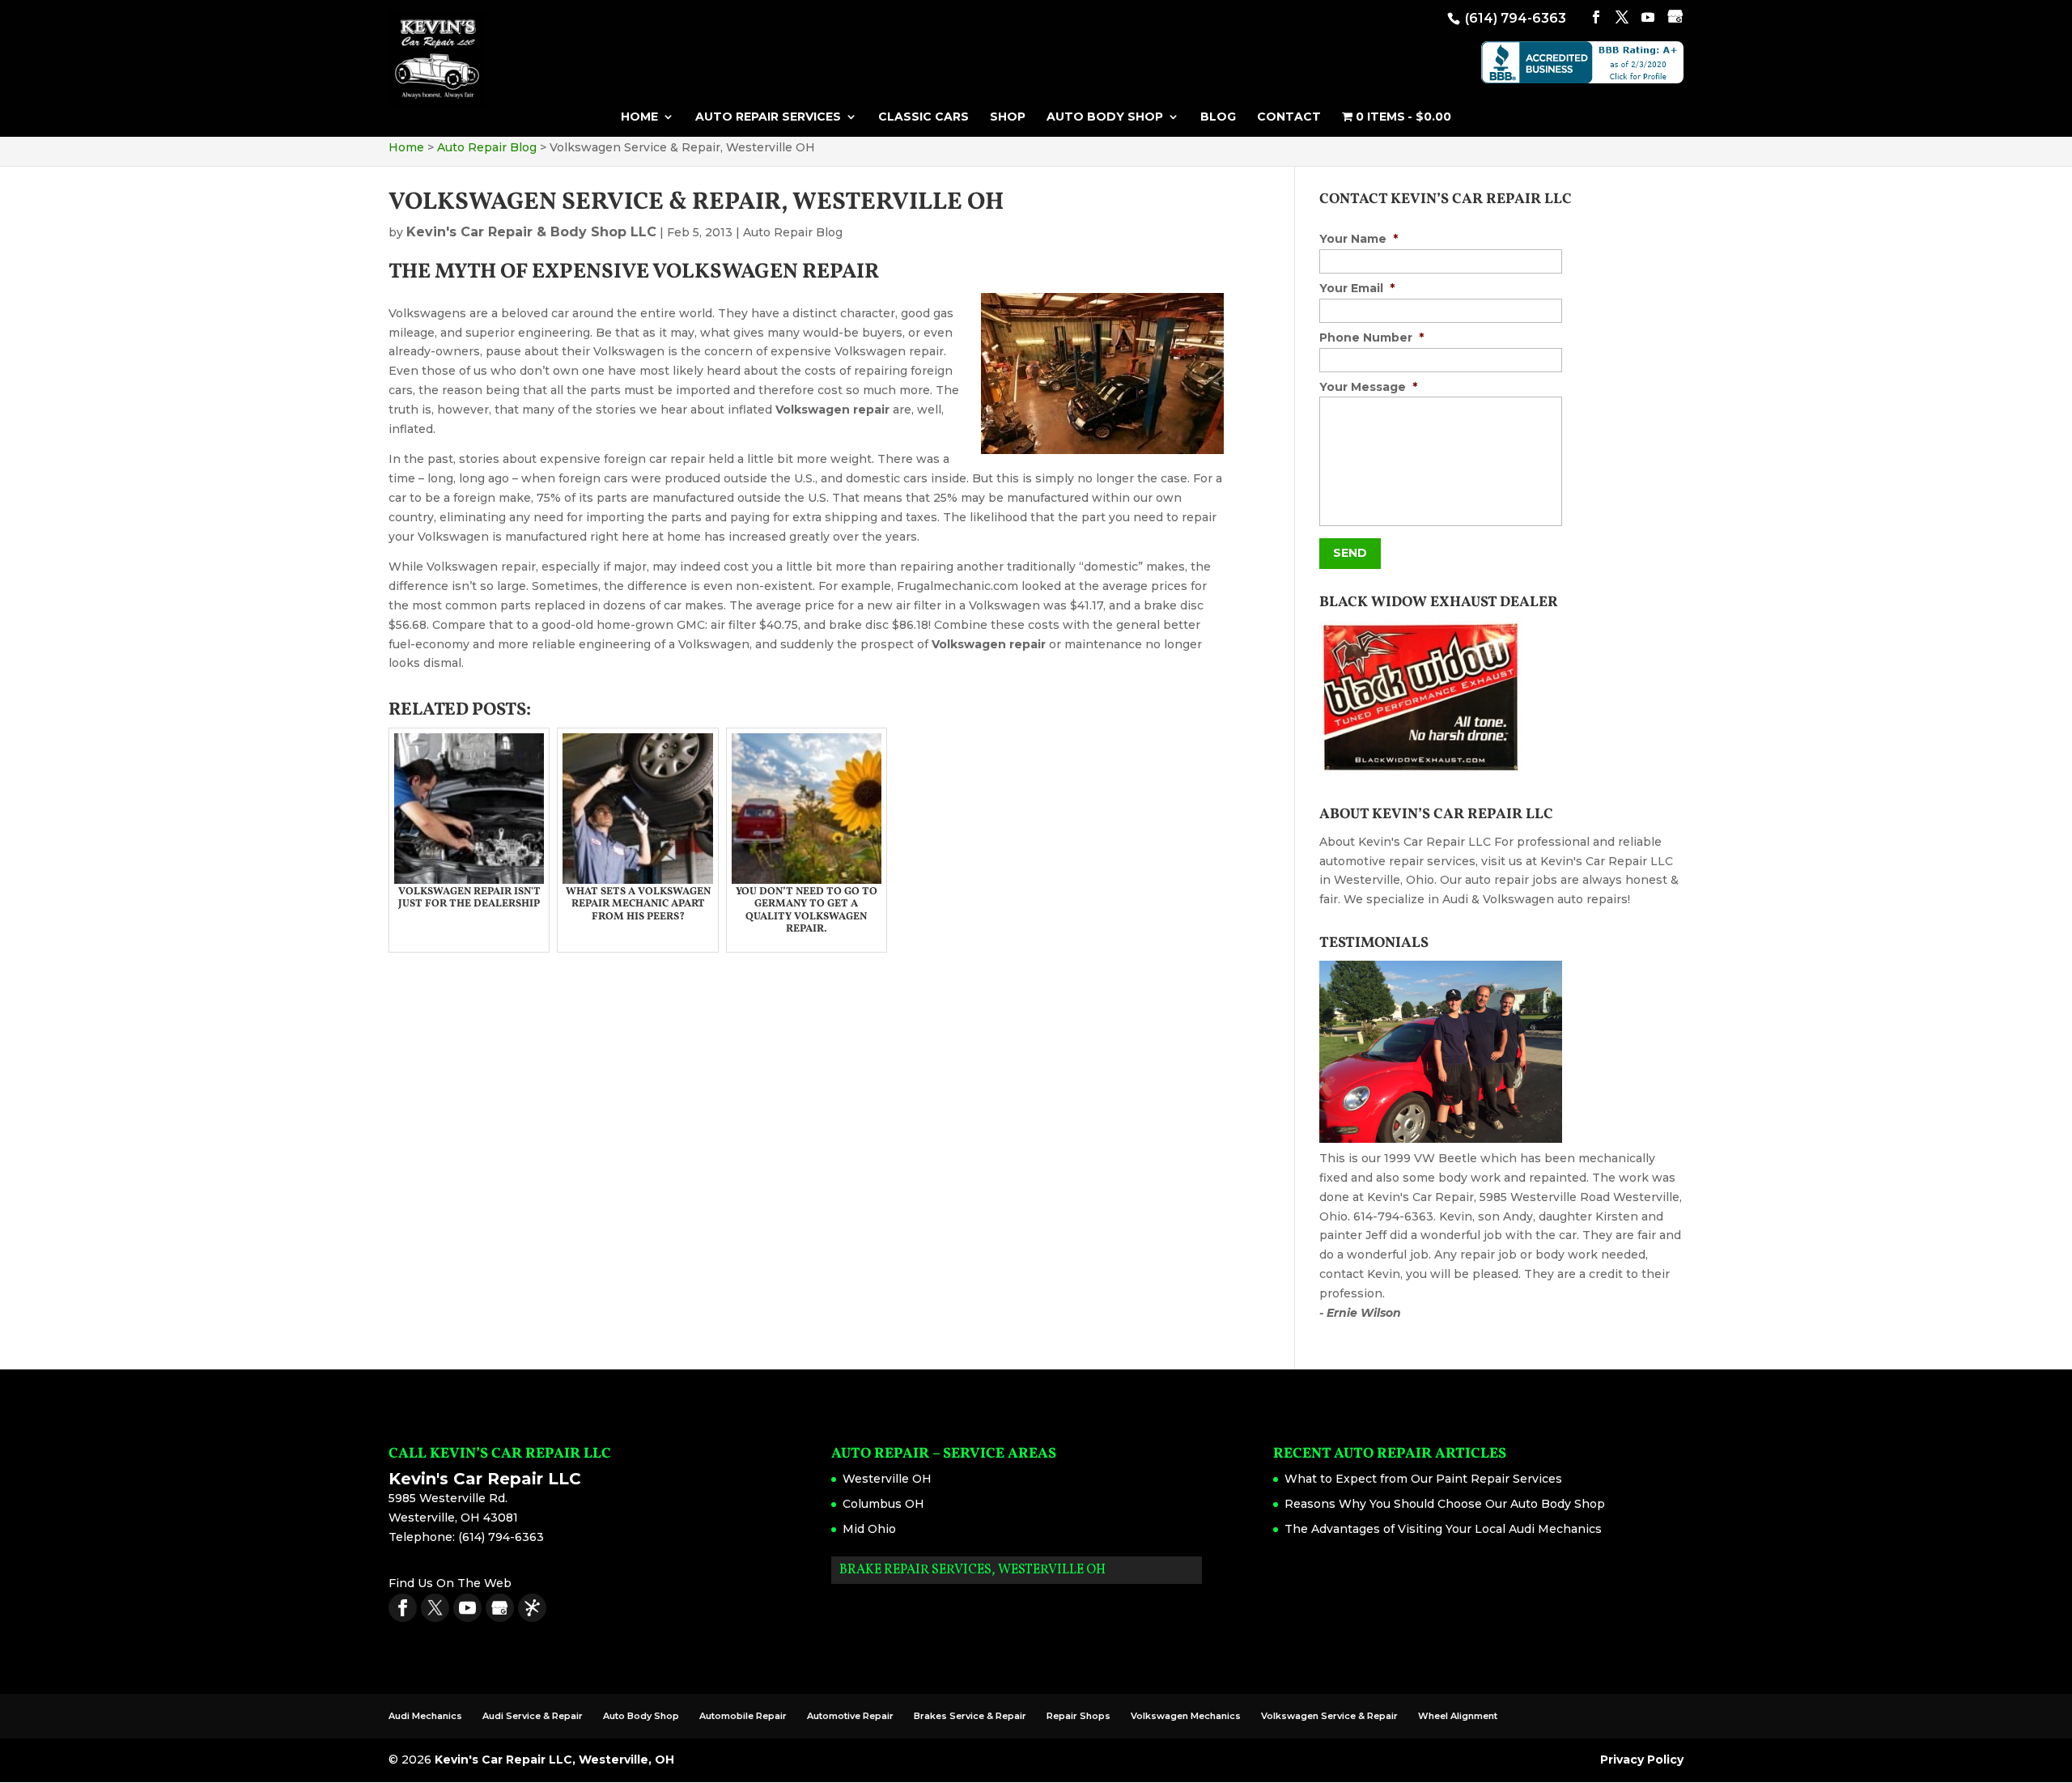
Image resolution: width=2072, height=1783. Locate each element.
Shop (1008, 117)
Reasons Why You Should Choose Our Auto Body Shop (1445, 1504)
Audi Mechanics (425, 1716)
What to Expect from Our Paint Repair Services (1423, 1479)
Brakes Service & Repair (970, 1716)
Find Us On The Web (450, 1583)
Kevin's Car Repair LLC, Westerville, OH (554, 1760)
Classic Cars (923, 117)
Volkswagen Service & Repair (1329, 1716)
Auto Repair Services (768, 117)
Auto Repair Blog (793, 232)
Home (639, 117)
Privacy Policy (1642, 1760)
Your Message (1368, 387)
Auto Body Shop (1105, 117)
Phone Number (1371, 337)
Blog (1218, 117)
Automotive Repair (850, 1716)
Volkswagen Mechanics (1186, 1716)
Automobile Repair (743, 1716)
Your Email (1357, 288)
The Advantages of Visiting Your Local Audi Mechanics (1443, 1529)
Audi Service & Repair (533, 1716)
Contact (1289, 117)
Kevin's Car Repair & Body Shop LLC (531, 232)
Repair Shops (1078, 1716)
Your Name (1359, 239)
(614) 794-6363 (1514, 18)
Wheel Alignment (1458, 1716)
